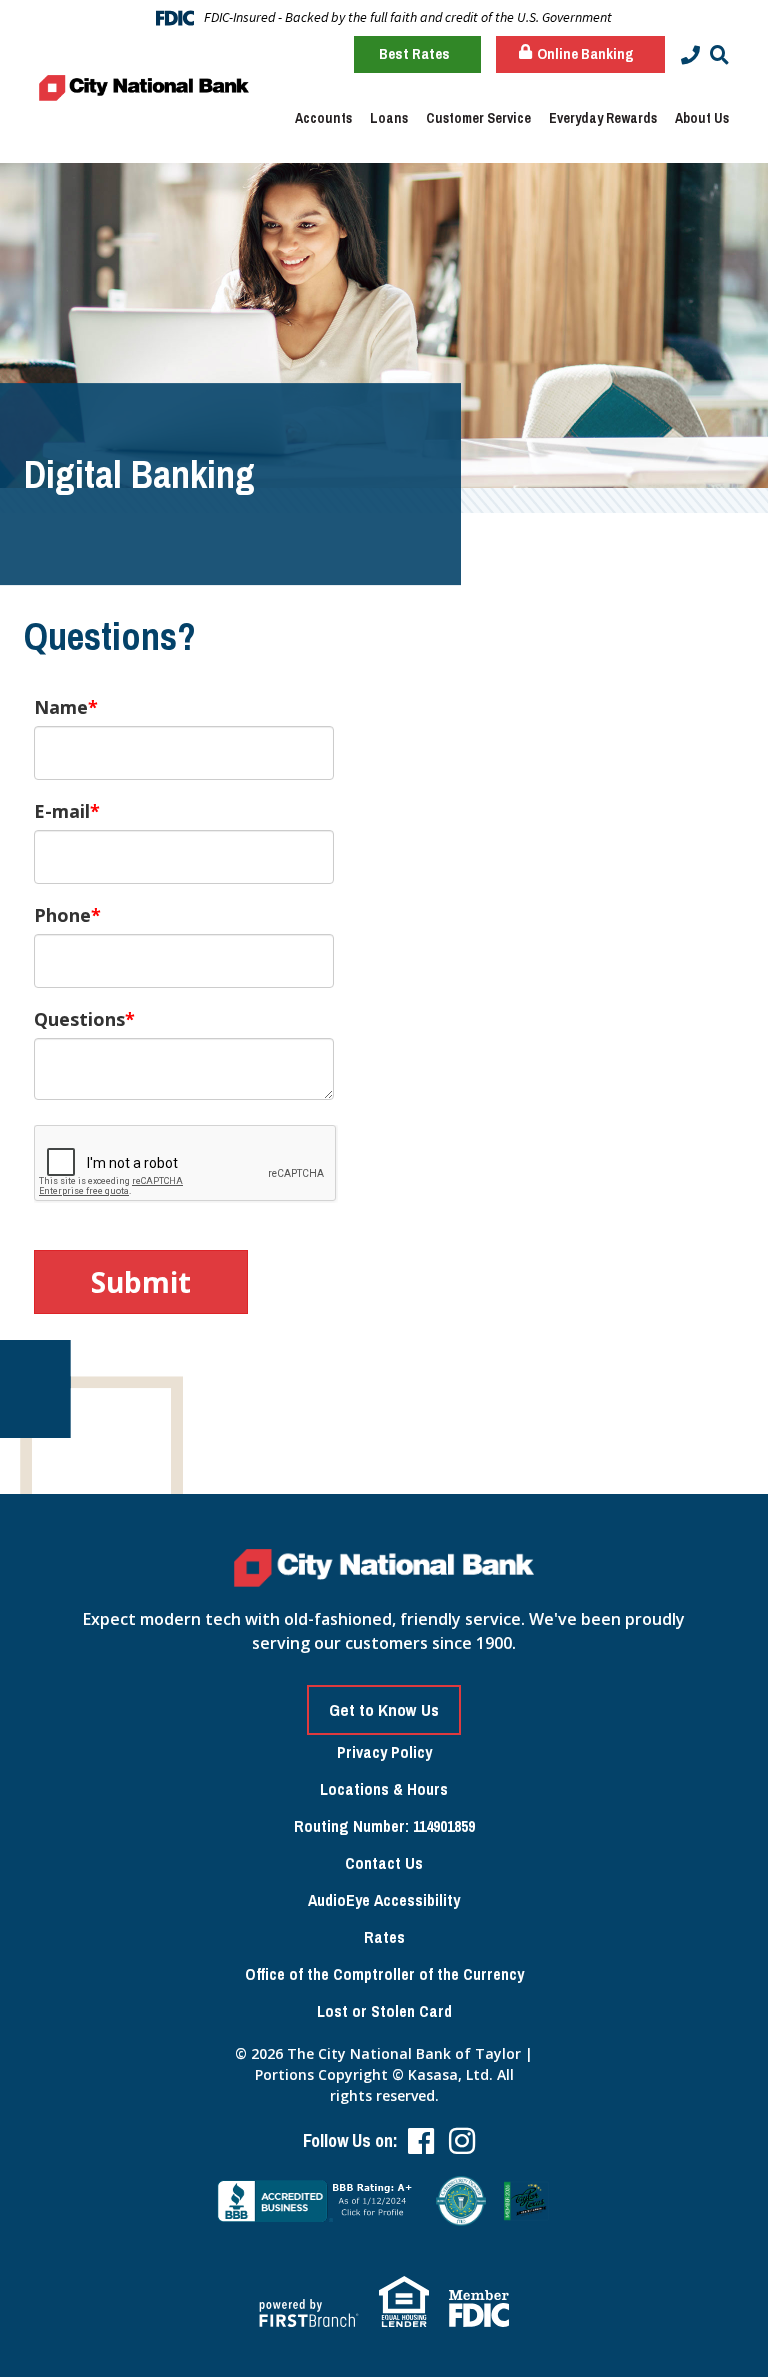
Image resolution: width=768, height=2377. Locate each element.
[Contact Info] (690, 55)
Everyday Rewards (603, 118)
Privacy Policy (384, 1752)
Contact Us (384, 1863)
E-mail (62, 811)
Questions (79, 1019)
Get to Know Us (384, 1709)
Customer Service (478, 118)
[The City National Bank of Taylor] (144, 86)
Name (61, 707)
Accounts (323, 118)
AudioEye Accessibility (384, 1900)
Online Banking (584, 53)
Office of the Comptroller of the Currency (384, 1974)
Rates (384, 1937)
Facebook (421, 2141)
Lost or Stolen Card (384, 2011)
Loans (389, 118)
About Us (702, 118)
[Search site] (719, 55)
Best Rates (414, 53)
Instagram (462, 2141)
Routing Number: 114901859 (384, 1826)
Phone (62, 915)
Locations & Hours (384, 1789)
